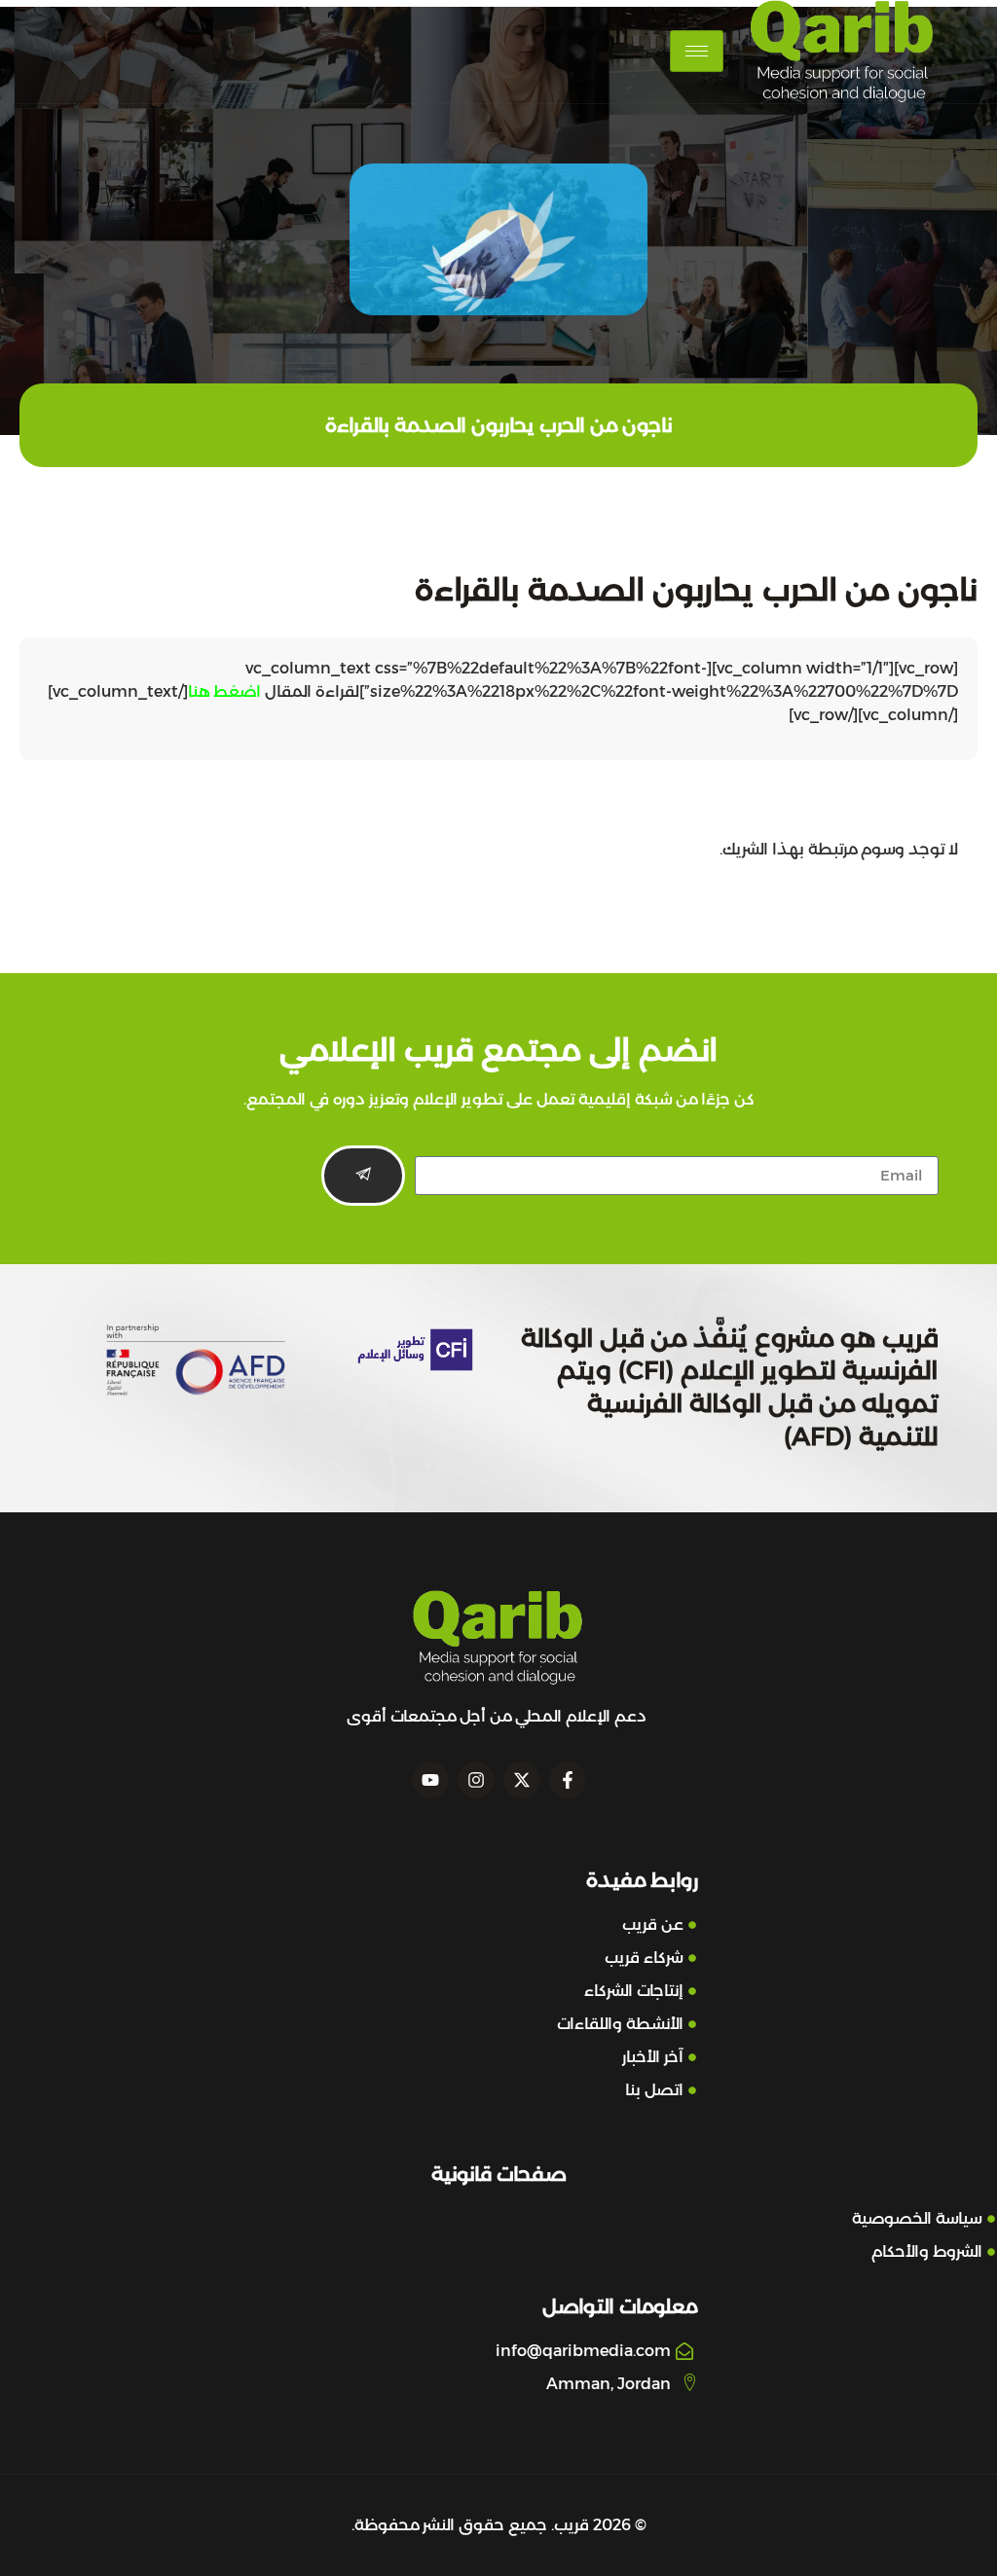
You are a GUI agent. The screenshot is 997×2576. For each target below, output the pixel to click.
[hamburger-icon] (697, 51)
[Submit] (363, 1176)
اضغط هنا (224, 691)
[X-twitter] (522, 1780)
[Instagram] (476, 1780)
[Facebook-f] (568, 1780)
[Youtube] (430, 1780)
